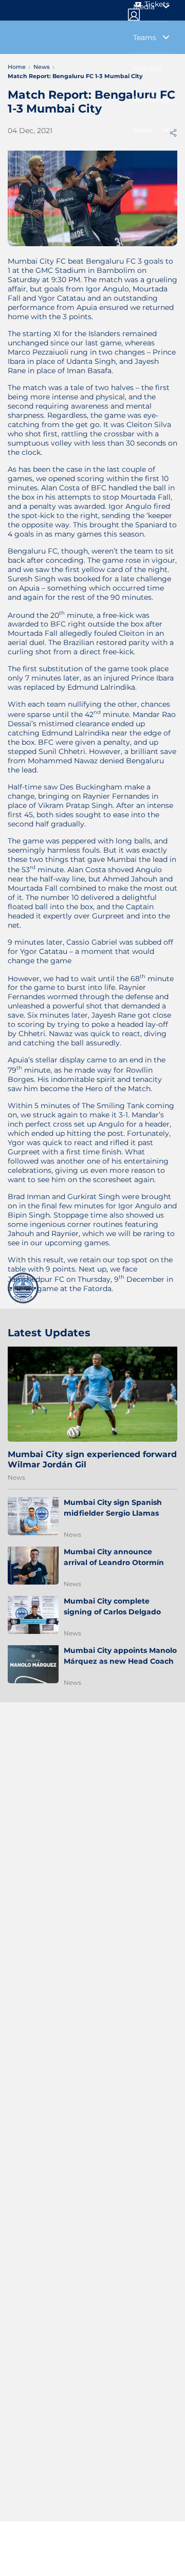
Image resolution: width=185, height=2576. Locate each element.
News (16, 1477)
